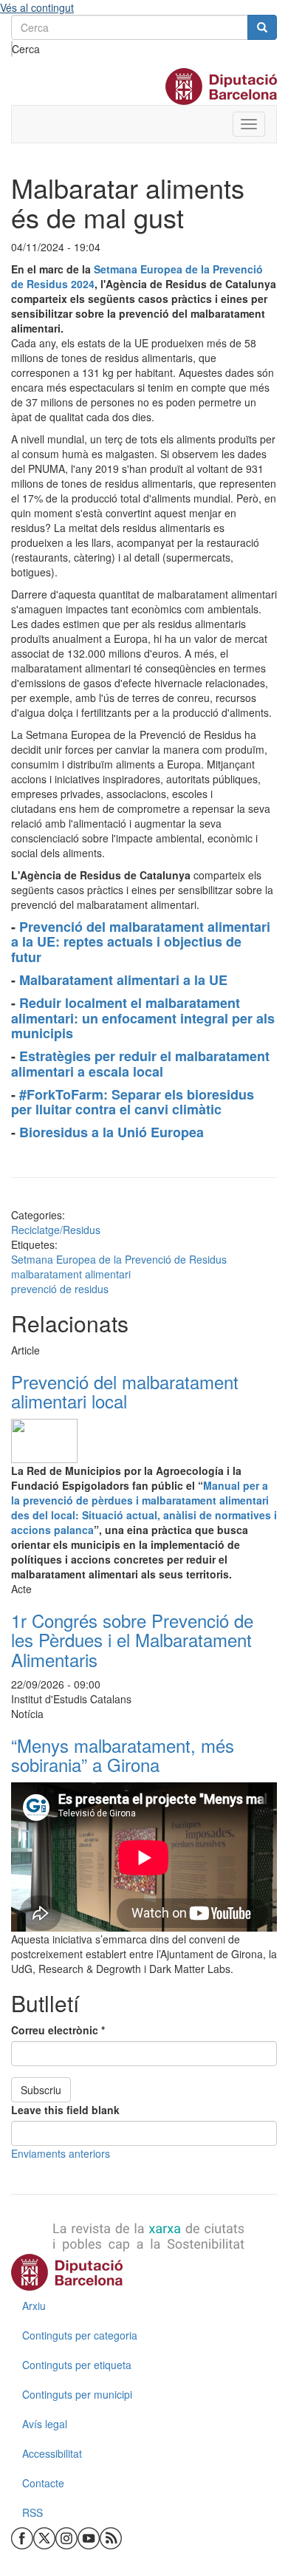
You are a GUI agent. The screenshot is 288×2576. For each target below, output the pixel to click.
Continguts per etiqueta (77, 2365)
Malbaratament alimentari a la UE (125, 980)
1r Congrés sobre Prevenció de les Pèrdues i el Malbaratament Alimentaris (132, 1640)
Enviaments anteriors (61, 2153)
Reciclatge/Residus (56, 1230)
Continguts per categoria (80, 2335)
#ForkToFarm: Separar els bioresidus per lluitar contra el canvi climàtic (133, 1102)
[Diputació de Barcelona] (144, 2272)
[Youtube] (89, 2537)
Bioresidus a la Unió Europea (113, 1132)
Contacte (43, 2483)
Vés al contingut (37, 7)
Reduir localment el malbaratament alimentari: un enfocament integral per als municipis (143, 1018)
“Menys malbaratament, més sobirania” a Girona (123, 1755)
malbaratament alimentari (71, 1274)
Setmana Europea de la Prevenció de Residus (119, 1259)
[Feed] (111, 2537)
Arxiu (34, 2306)
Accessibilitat (52, 2453)
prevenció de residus (60, 1289)
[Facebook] (22, 2537)
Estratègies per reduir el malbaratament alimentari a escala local (140, 1064)
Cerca (12, 49)
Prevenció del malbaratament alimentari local (125, 1391)
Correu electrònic (58, 2030)
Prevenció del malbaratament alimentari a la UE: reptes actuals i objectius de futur (141, 942)
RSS (32, 2512)
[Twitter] (44, 2537)
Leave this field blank (65, 2110)
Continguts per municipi (77, 2394)
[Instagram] (66, 2537)
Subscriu (41, 2090)
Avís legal (45, 2424)
